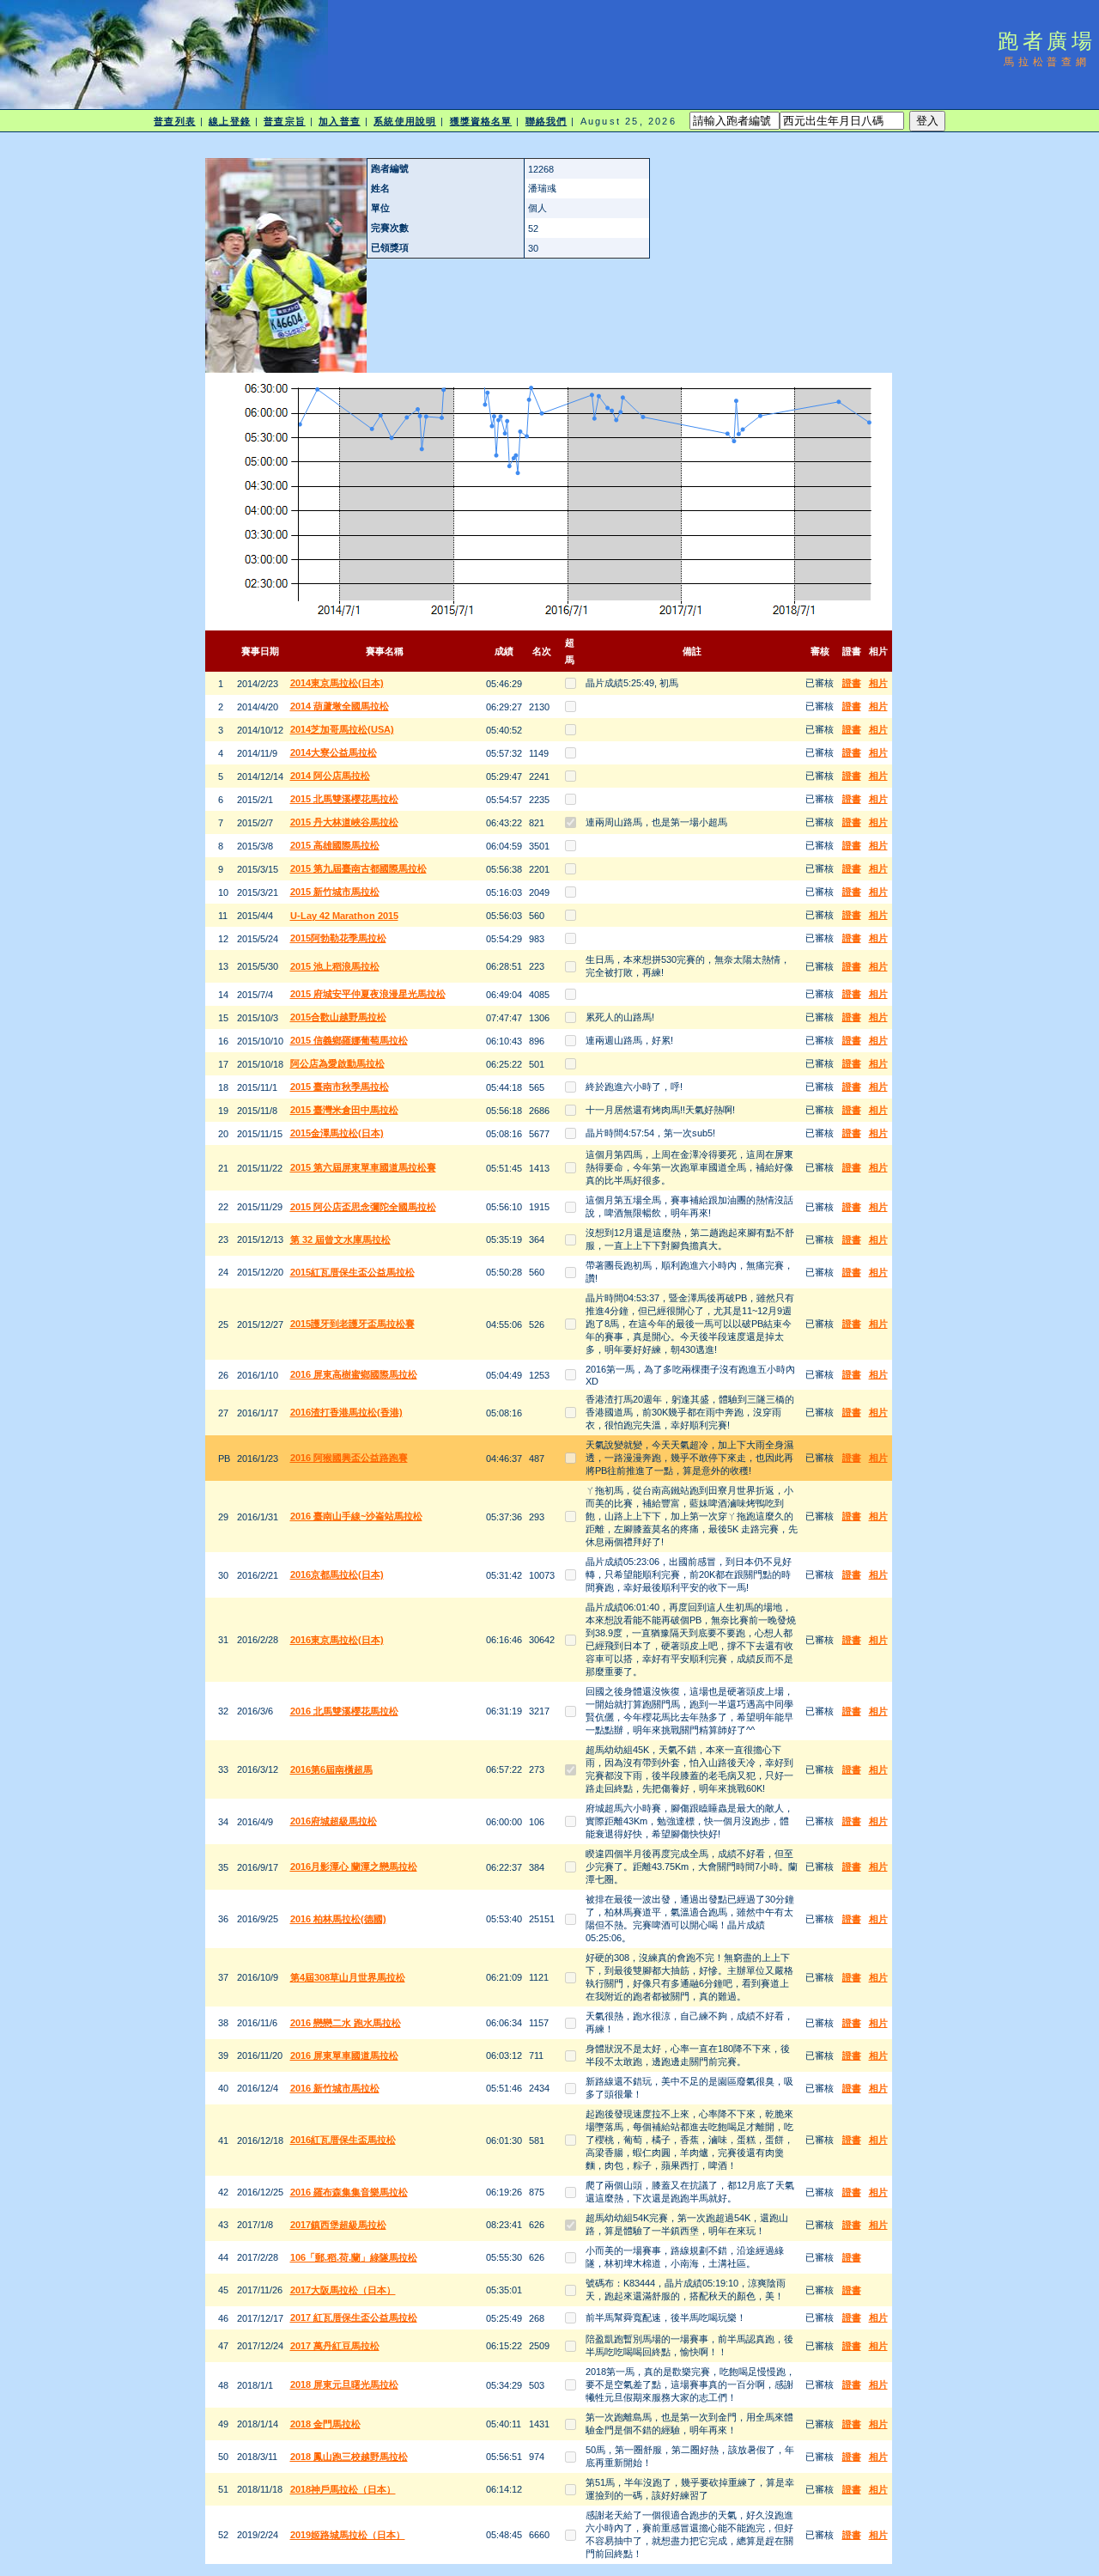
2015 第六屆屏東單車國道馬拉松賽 (363, 1167)
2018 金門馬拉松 (325, 2424)
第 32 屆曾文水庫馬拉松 (340, 1239)
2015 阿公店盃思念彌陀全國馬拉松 (363, 1207)
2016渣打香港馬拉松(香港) (346, 1412)
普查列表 (174, 121)
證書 (852, 683)
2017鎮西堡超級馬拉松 (338, 2225)
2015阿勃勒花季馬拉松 (338, 938)
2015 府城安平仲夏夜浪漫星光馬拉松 (368, 994)
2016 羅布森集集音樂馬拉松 (349, 2192)
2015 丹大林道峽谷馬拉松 (344, 822)
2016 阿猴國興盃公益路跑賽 (349, 1458)
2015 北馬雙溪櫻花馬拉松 (344, 799)
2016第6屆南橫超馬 (331, 1769)
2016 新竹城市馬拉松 (335, 2088)
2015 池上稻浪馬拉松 (335, 966)
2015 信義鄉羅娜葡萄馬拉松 (349, 1040)
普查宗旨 (284, 121)
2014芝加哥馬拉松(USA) (342, 729)
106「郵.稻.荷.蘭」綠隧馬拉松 (354, 2257)
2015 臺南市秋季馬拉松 (340, 1087)
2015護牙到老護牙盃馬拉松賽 (352, 1324)
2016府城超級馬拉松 (334, 1821)
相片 (878, 683)
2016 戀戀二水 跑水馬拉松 (346, 2023)
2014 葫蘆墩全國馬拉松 (340, 706)
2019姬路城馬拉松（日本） (348, 2535)
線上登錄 (229, 121)
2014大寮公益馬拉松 (334, 752)
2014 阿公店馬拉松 (330, 776)
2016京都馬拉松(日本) (337, 1574)
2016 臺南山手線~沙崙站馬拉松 (356, 1516)
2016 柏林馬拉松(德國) (338, 1919)
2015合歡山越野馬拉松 (338, 1017)
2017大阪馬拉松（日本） (343, 2290)
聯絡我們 (546, 121)
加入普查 (339, 121)
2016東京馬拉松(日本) (337, 1640)
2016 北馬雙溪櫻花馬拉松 (344, 1711)
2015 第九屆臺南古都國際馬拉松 (358, 868)
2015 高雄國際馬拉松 (335, 845)
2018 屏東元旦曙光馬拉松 (344, 2384)
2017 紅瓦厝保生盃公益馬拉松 (354, 2317)
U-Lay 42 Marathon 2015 (344, 916)
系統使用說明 (405, 121)
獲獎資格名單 (481, 121)
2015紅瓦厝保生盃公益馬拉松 (352, 1272)
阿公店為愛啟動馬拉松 (337, 1063)
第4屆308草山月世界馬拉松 (348, 1977)
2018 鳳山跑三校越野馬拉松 (349, 2457)
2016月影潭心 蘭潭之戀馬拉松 (354, 1867)
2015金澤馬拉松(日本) (337, 1133)
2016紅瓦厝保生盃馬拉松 (343, 2140)
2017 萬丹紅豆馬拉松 (335, 2346)
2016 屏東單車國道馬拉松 (344, 2055)
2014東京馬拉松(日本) (337, 683)
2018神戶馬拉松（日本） (343, 2489)
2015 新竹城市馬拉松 (335, 892)
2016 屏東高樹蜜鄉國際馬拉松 (354, 1374)
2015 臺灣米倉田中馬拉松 (344, 1110)
